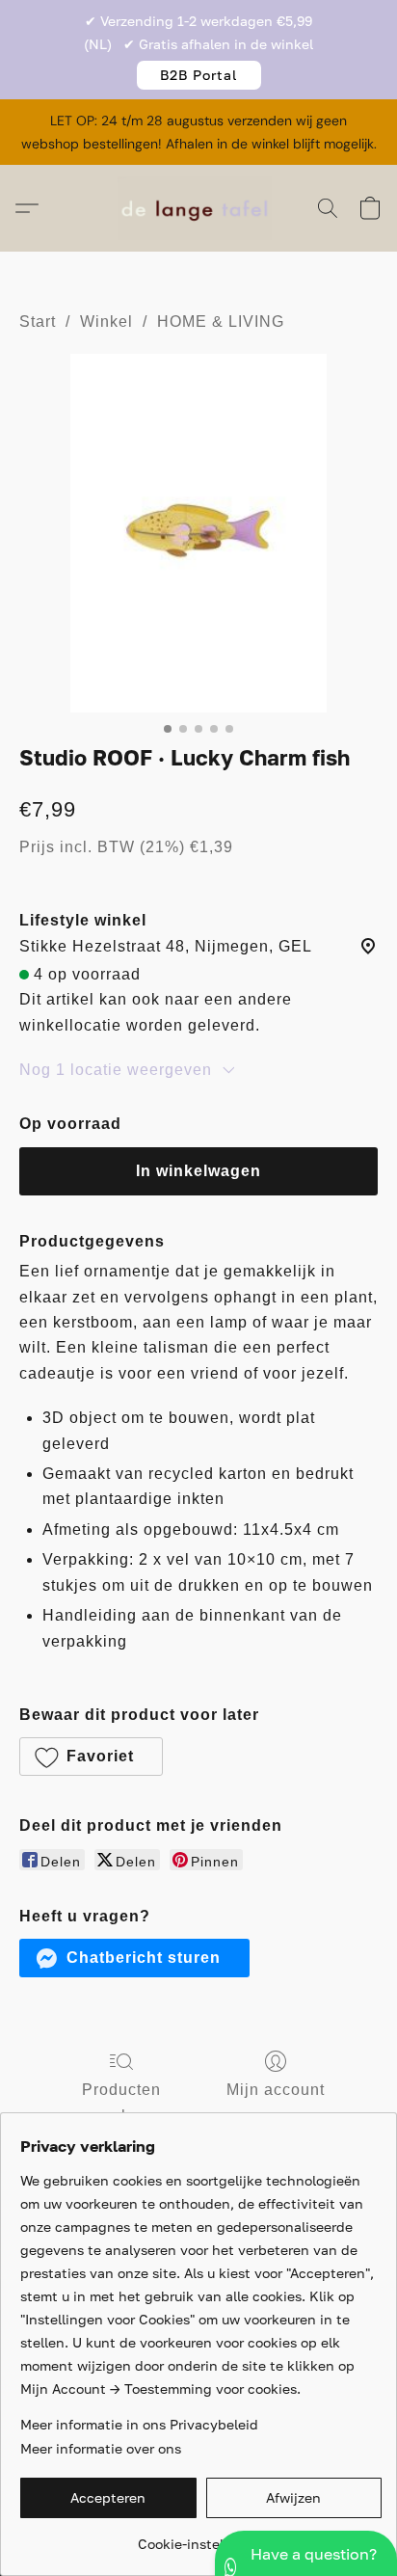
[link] (201, 2537)
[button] (199, 75)
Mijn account (276, 2090)
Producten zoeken (121, 2102)
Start (38, 322)
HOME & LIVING (221, 322)
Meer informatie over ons (101, 2448)
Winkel (106, 322)
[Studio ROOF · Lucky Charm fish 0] (198, 533)
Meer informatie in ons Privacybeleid (139, 2424)
